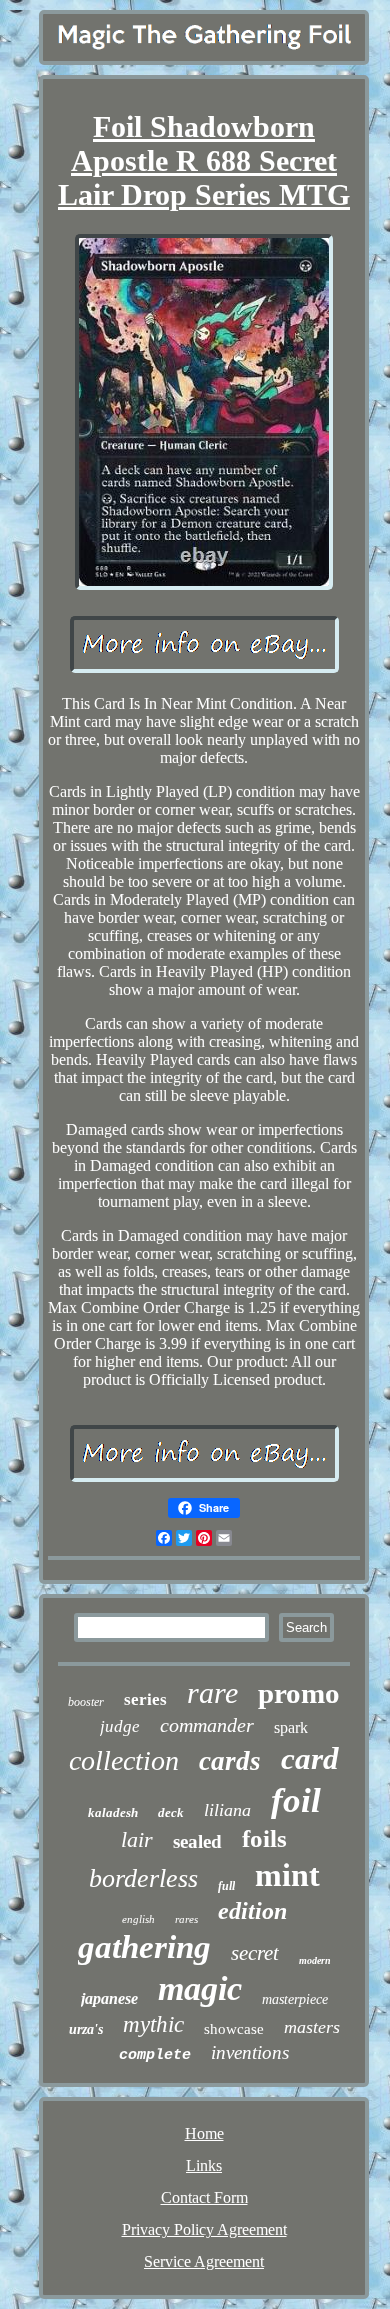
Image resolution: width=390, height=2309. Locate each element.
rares (186, 1919)
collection (124, 1760)
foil (296, 1800)
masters (312, 2027)
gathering (144, 1947)
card (310, 1758)
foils (264, 1838)
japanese (109, 1998)
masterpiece (295, 1999)
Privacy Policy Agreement (204, 2229)
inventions (250, 2052)
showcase (234, 2029)
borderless (143, 1878)
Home (204, 2133)
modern (315, 1960)
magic (200, 1988)
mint (287, 1875)
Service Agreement (204, 2261)
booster (86, 1702)
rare (212, 1692)
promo (299, 1693)
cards (230, 1761)
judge (120, 1726)
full (226, 1886)
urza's (86, 2029)
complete (155, 2055)
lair (137, 1839)
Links (204, 2165)
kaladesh (113, 1812)
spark (291, 1727)
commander (207, 1725)
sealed (197, 1841)
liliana (227, 1810)
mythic (153, 2024)
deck (171, 1812)
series (145, 1699)
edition (252, 1911)
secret (255, 1953)
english (138, 1919)
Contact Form (204, 2197)
